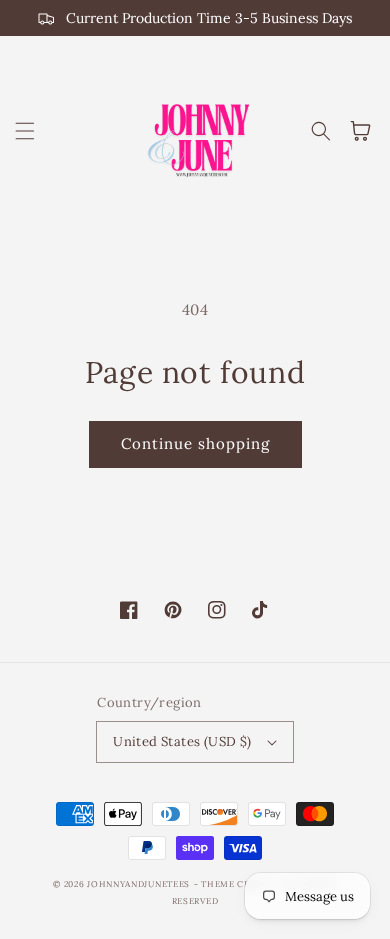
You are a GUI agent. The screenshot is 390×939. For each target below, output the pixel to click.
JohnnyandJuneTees (138, 884)
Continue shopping (195, 443)
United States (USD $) (182, 741)
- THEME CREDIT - (238, 884)
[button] (25, 131)
